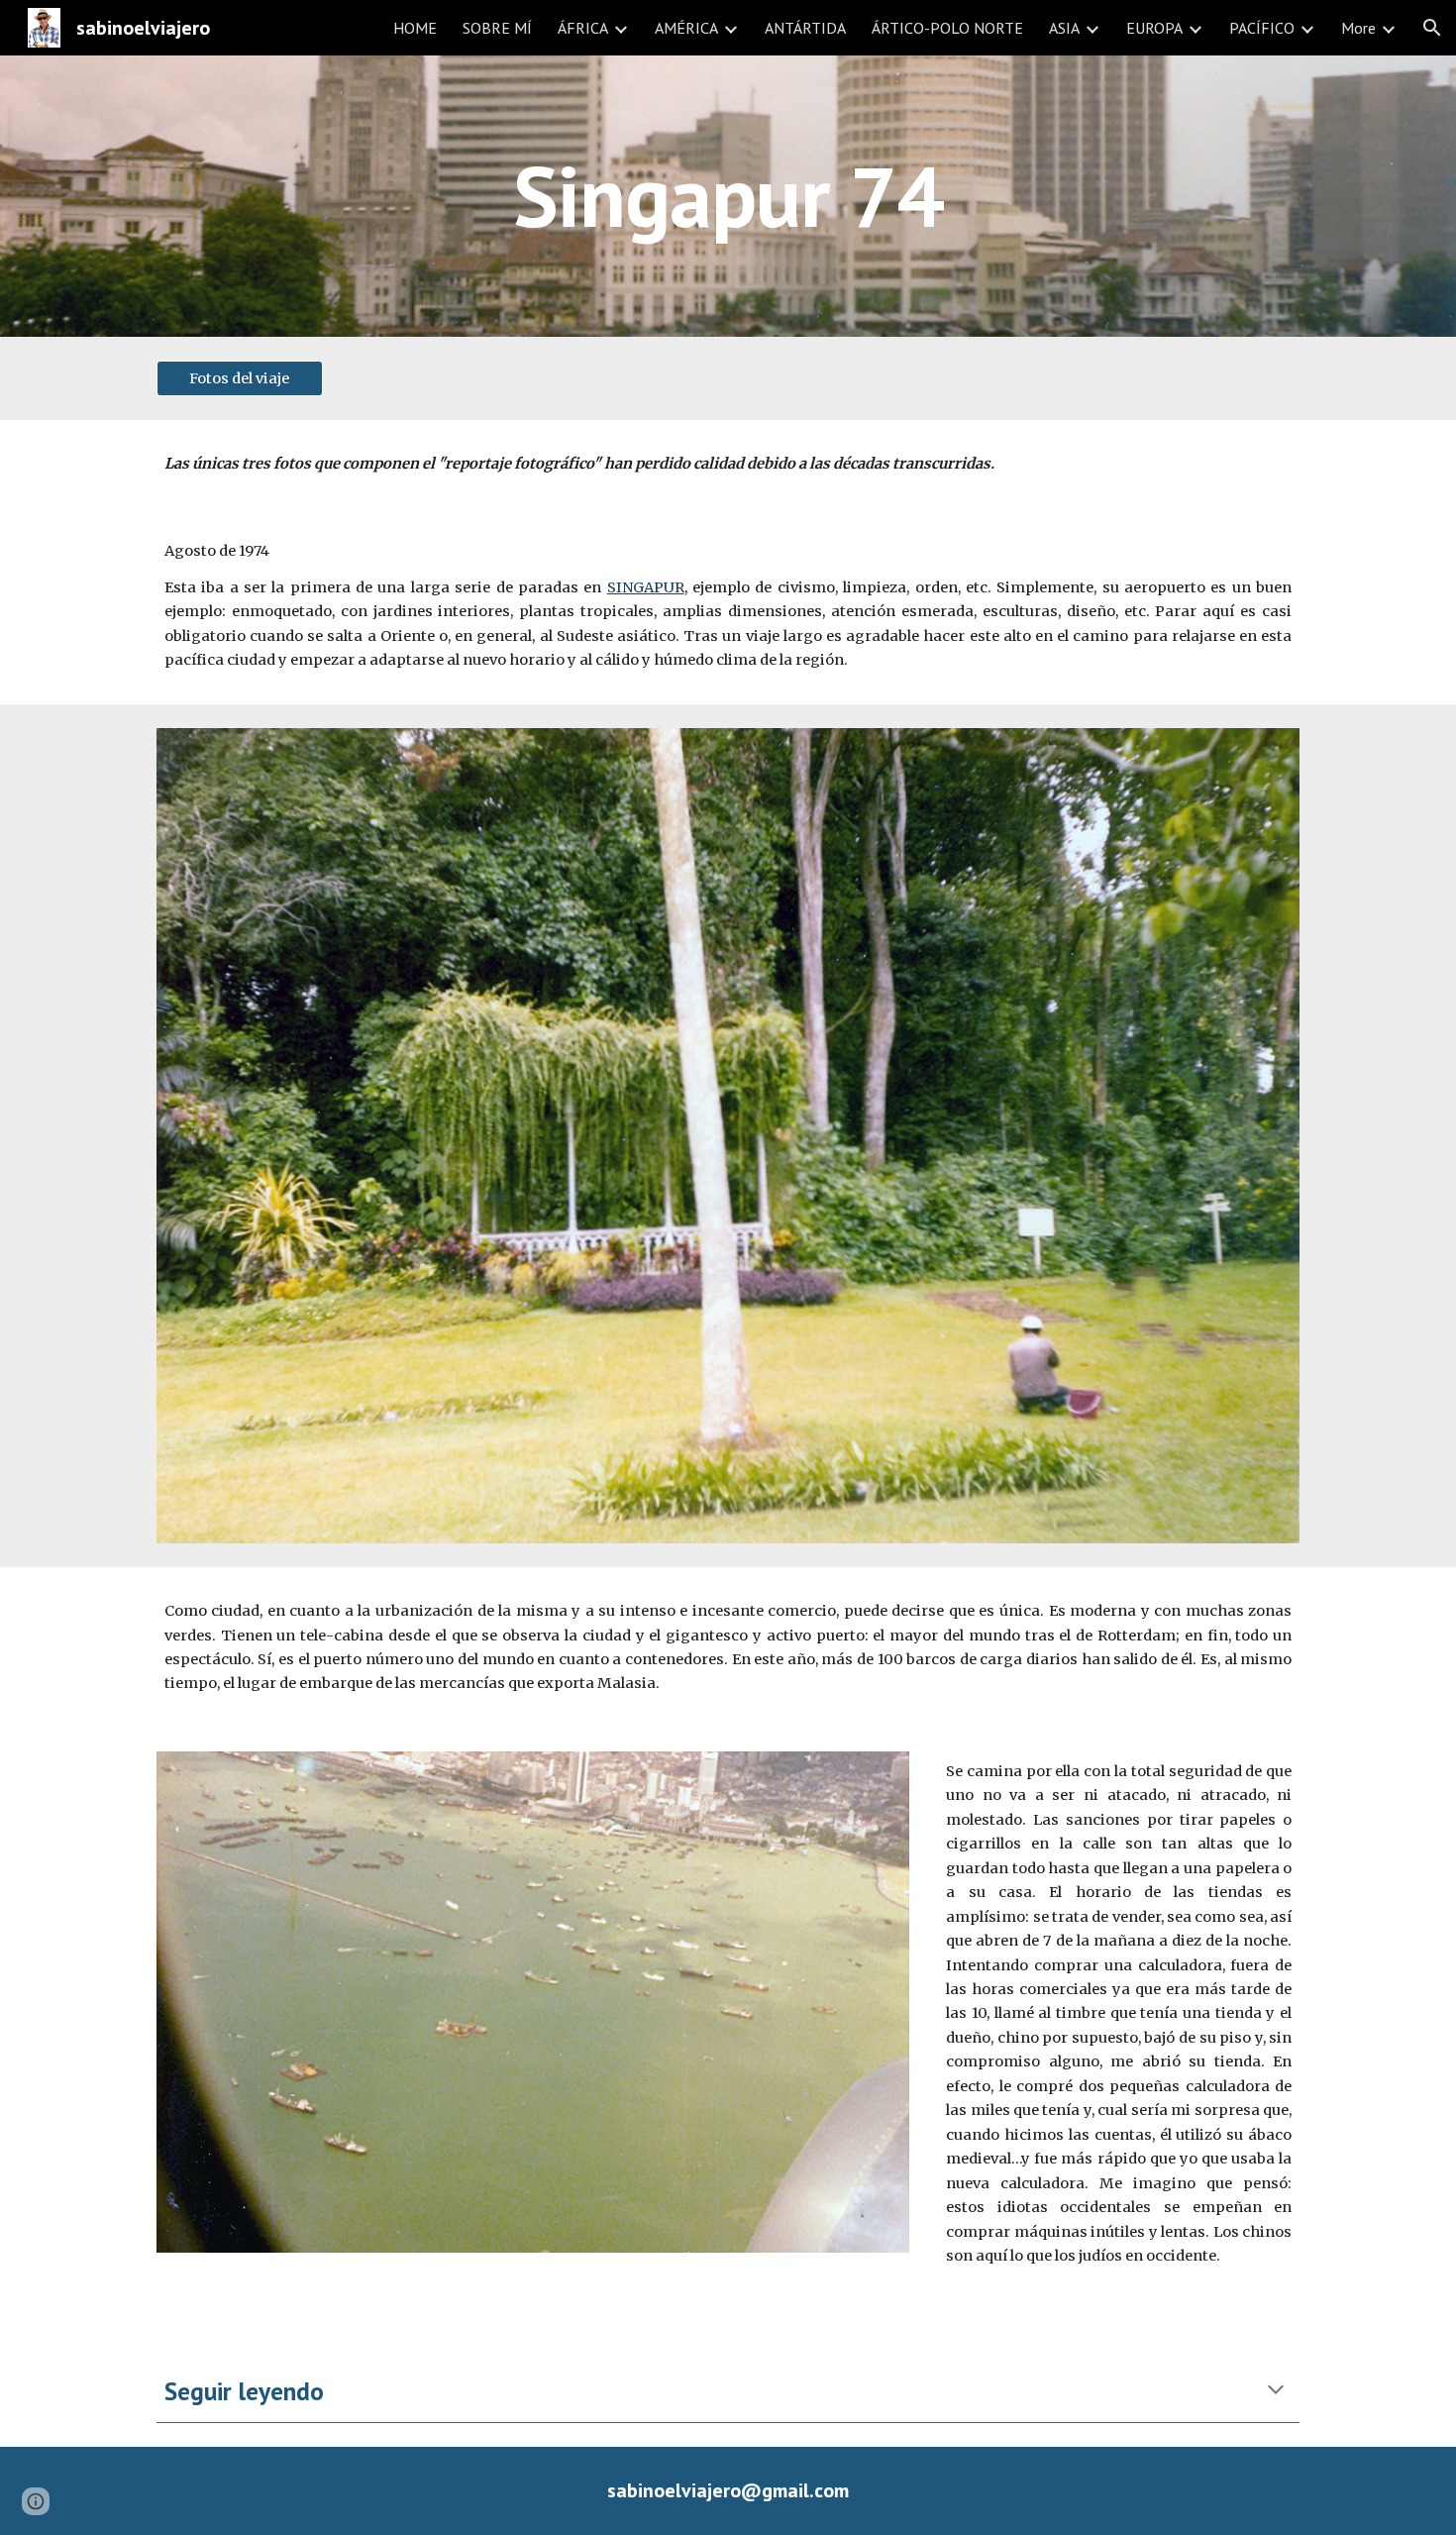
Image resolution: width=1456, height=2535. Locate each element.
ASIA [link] (1064, 28)
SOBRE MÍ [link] (497, 28)
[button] (1432, 28)
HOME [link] (415, 28)
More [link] (1358, 28)
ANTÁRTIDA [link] (805, 28)
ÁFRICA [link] (583, 28)
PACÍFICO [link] (1262, 28)
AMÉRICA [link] (686, 28)
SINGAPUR (646, 587)
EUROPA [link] (1154, 28)
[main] (728, 196)
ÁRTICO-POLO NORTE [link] (947, 28)
